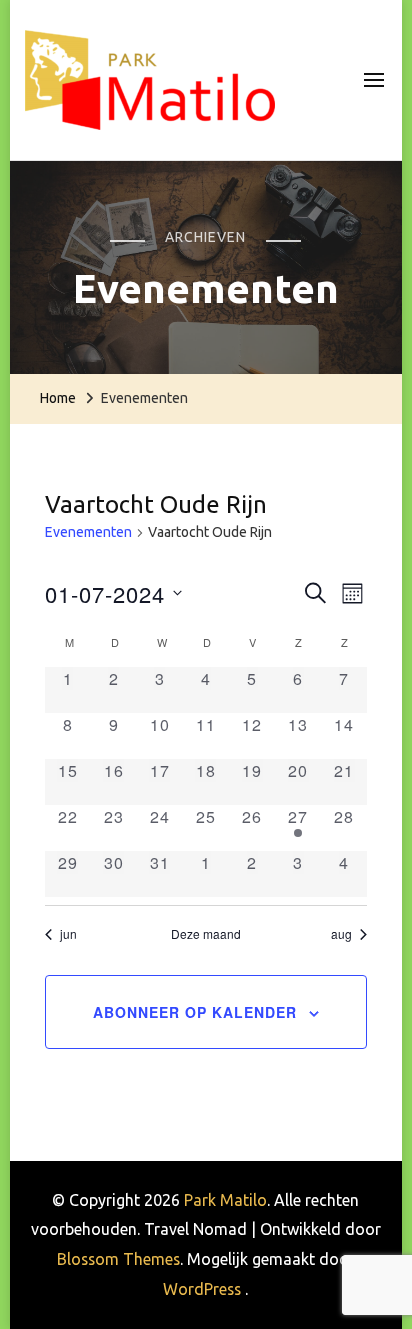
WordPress (202, 1289)
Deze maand (206, 934)
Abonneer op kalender (195, 1012)
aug (341, 934)
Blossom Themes (118, 1259)
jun (68, 934)
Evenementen (88, 532)
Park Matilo (225, 1200)
